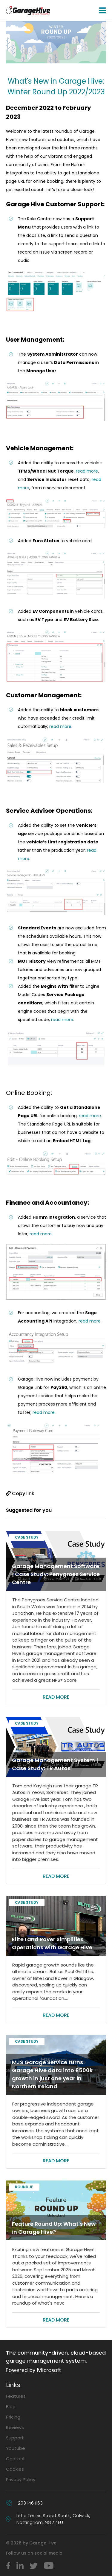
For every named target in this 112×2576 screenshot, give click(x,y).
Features (16, 2396)
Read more (56, 1697)
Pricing (13, 2417)
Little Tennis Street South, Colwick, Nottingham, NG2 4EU (53, 2519)
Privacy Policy (21, 2479)
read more (87, 471)
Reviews (15, 2427)
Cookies (15, 2469)
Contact (16, 2459)
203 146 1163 (30, 2503)
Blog (11, 2407)
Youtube (16, 2448)
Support (15, 2438)
